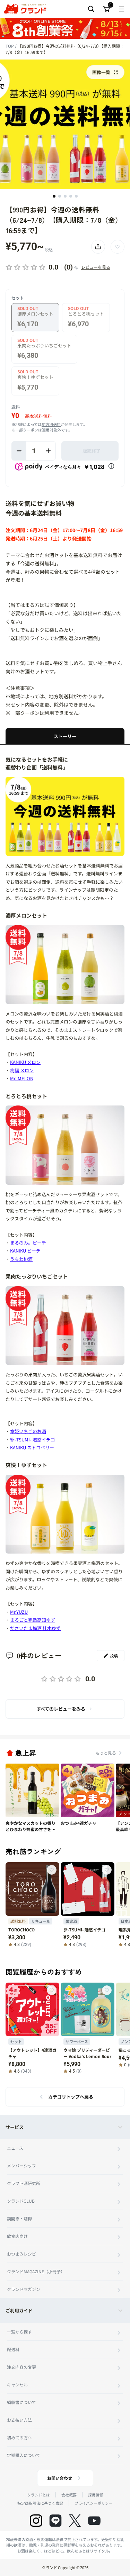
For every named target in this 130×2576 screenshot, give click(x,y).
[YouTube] (94, 2521)
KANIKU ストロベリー (32, 1448)
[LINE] (55, 2521)
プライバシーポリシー (94, 2503)
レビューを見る (96, 267)
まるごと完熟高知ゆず (33, 1620)
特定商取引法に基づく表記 (40, 2503)
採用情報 (96, 2495)
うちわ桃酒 (21, 1259)
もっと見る (106, 1753)
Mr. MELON (22, 1078)
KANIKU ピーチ (25, 1251)
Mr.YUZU (19, 1612)
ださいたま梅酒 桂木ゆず (35, 1628)
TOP (10, 46)
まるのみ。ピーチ (28, 1243)
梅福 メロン (22, 1070)
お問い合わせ (60, 2478)
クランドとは (38, 2495)
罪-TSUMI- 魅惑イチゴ (33, 1440)
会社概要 (69, 2495)
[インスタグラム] (36, 2521)
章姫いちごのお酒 (28, 1431)
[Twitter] (75, 2521)
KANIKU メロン (25, 1062)
